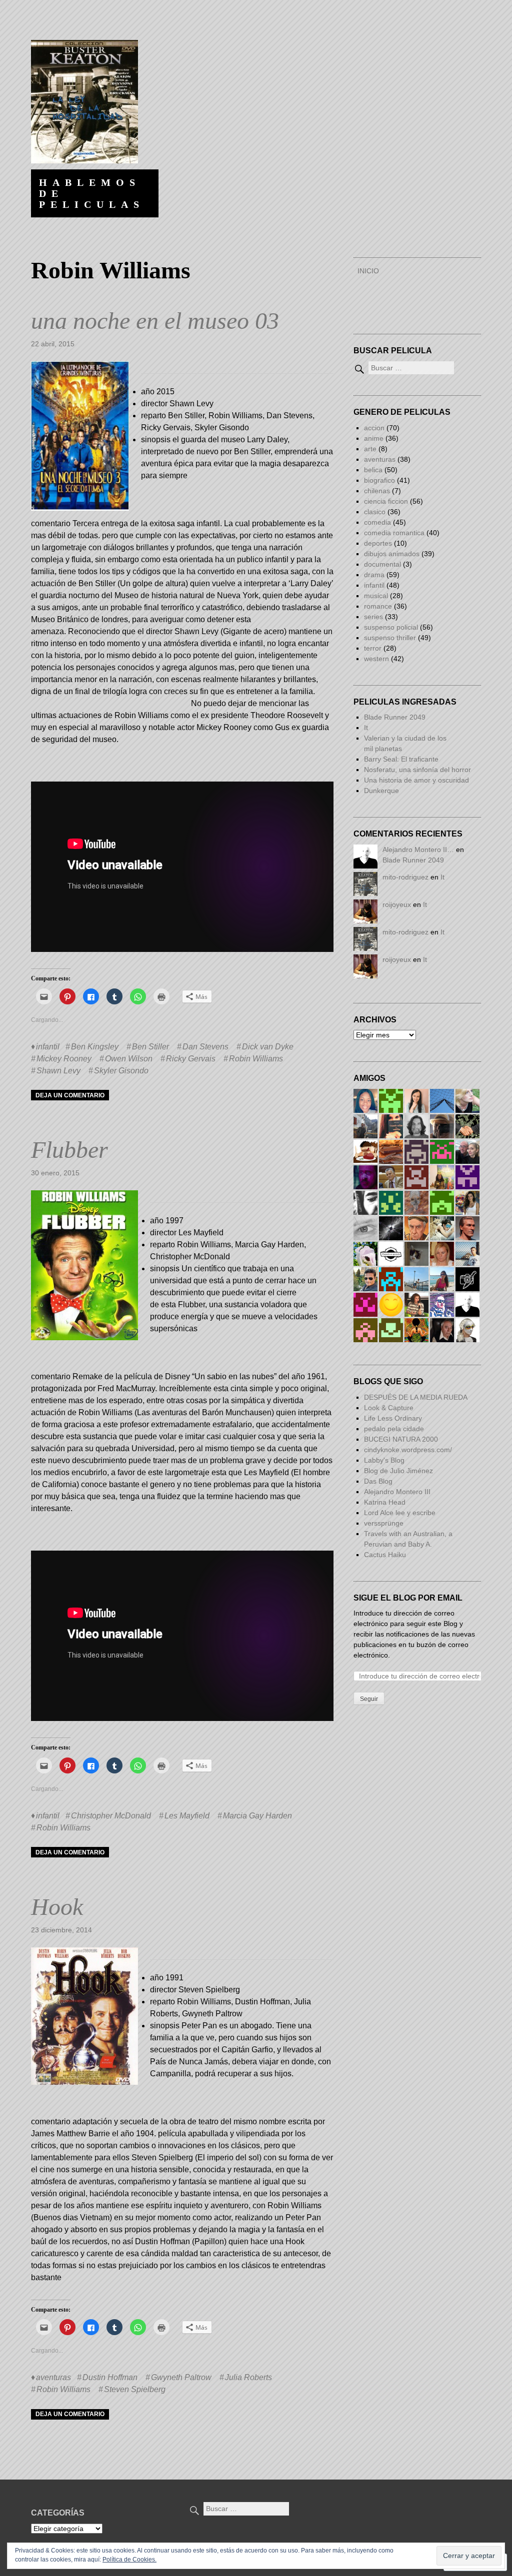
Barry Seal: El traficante (401, 759)
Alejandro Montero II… (418, 850)
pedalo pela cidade (394, 1429)
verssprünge (384, 1523)
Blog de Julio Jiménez (398, 1471)
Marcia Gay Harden (257, 1816)
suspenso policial (391, 627)
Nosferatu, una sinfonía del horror (417, 770)
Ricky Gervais (191, 1059)
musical (376, 596)
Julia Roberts (248, 2377)
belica (373, 470)
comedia (377, 522)
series (373, 617)
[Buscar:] (404, 368)
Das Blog (379, 1481)
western (376, 659)
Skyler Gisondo (121, 1071)
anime (374, 438)
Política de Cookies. (129, 2560)
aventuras (53, 2377)
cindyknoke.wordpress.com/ (408, 1450)
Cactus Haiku (385, 1555)
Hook (57, 1907)
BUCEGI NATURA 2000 (401, 1439)
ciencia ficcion (386, 501)
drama (374, 575)
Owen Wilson (129, 1059)
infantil (48, 1047)
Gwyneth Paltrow (181, 2377)
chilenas (377, 491)
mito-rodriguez (405, 877)
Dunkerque (381, 791)
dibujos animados (392, 554)
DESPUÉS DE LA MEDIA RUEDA (416, 1397)
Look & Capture (389, 1408)
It (366, 728)
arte (370, 449)
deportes (378, 543)
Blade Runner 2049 (395, 717)
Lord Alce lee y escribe (400, 1513)
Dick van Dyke (268, 1047)
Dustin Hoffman (110, 2377)
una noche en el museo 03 (155, 321)
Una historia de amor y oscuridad (416, 780)
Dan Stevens (205, 1047)
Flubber (69, 1150)
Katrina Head (385, 1502)
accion (374, 428)
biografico (379, 480)
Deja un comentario (70, 1095)
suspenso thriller (390, 638)
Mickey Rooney (64, 1059)
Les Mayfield (187, 1816)
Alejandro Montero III (397, 1492)
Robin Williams (256, 1059)
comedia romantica (394, 533)
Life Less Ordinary (393, 1418)
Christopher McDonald (111, 1816)
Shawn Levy (58, 1071)
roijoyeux (397, 904)
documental (382, 564)
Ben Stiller (150, 1047)
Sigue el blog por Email (408, 1598)
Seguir (369, 1699)
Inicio (368, 271)
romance (378, 606)
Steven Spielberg (135, 2389)
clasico (375, 512)
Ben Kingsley (95, 1047)
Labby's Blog (384, 1460)
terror (373, 648)
